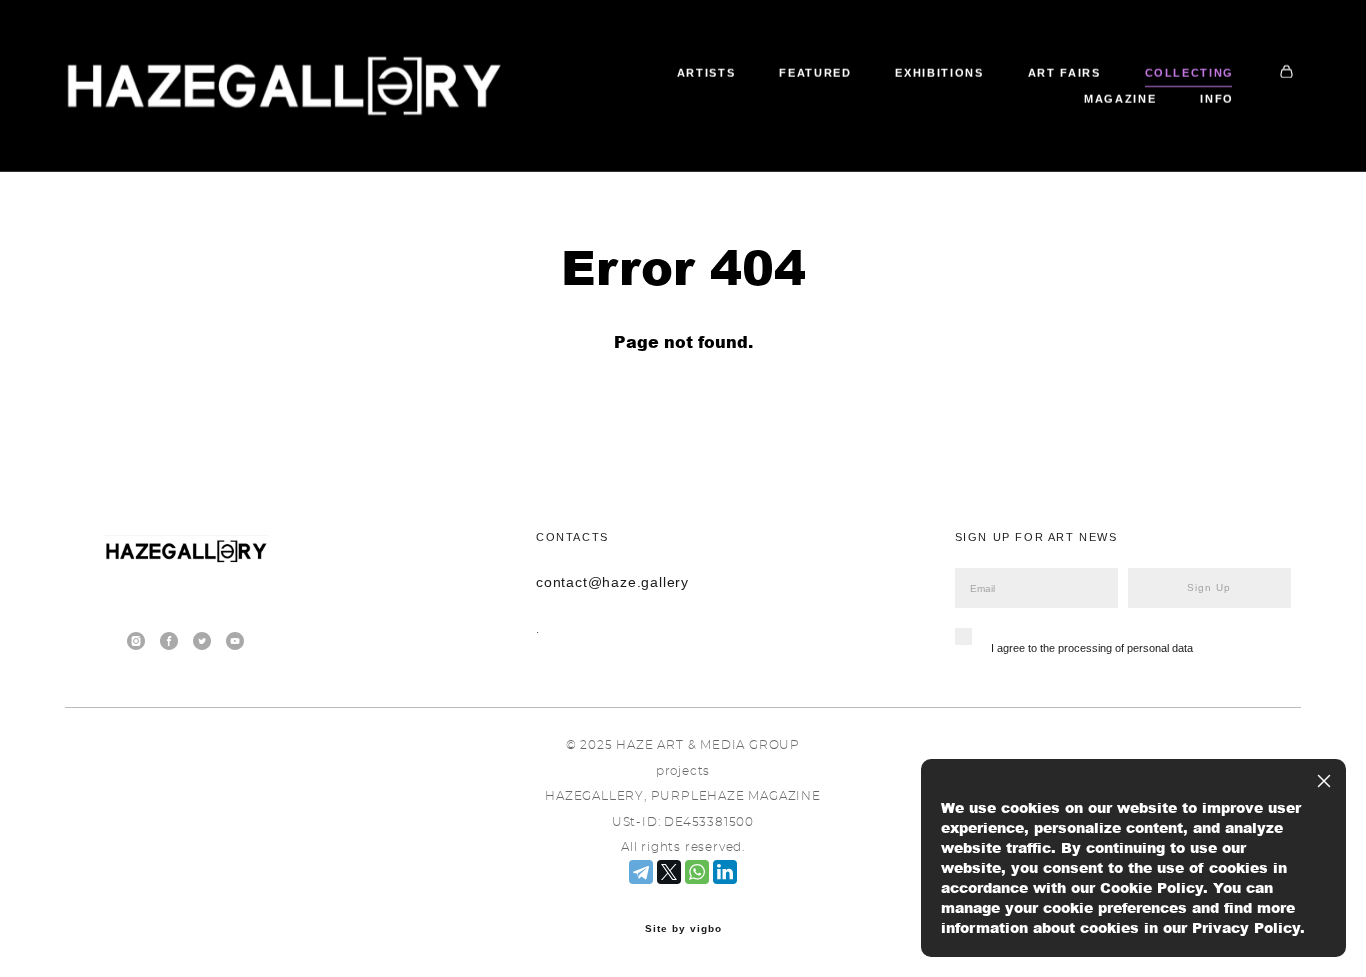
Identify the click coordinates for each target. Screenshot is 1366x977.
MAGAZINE (1120, 99)
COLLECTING (1190, 73)
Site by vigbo (683, 929)
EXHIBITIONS (939, 73)
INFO (1217, 99)
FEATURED (815, 73)
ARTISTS (706, 73)
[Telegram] (641, 872)
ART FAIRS (1064, 73)
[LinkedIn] (725, 872)
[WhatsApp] (697, 872)
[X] (669, 872)
